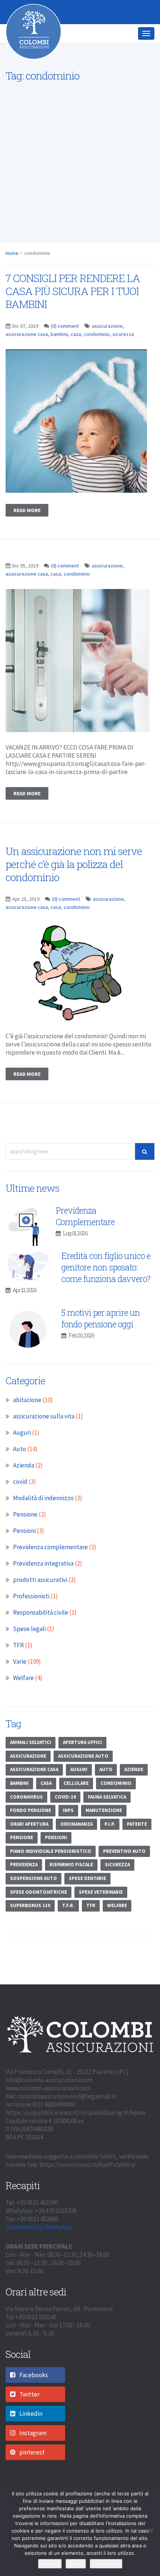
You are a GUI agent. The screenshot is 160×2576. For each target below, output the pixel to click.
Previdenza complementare (50, 1560)
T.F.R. (68, 1918)
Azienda (24, 1478)
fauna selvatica (107, 1810)
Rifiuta (76, 2564)
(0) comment (65, 339)
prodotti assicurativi (40, 1593)
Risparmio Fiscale (71, 1878)
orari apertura (29, 1837)
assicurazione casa (27, 347)
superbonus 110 (30, 1918)
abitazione (27, 1413)
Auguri (22, 1446)
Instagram (33, 2446)
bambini (59, 347)
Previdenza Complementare (85, 1229)
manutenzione (104, 1823)
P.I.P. (110, 1837)
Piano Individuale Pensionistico (51, 1864)
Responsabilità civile (41, 1625)
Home (12, 266)
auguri (79, 1782)
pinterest (32, 2465)
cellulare (76, 1796)
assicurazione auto (83, 1769)
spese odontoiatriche (39, 1905)
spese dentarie (87, 1891)
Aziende (134, 1782)
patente (137, 1837)
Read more (27, 523)
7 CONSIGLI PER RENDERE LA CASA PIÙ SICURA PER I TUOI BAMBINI (73, 304)
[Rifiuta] (151, 2530)
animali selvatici (31, 1755)
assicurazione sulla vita (44, 1429)
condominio (97, 347)
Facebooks (34, 2388)
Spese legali (29, 1642)
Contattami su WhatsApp (39, 2240)
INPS (68, 1823)
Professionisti (31, 1609)
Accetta (50, 2564)
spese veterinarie (101, 1905)
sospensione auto (33, 1891)
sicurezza (123, 347)
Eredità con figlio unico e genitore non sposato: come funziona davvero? (106, 1280)
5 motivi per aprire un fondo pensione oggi (101, 1331)
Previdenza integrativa (43, 1576)
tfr (91, 1918)
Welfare (23, 1691)
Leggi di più (106, 2564)
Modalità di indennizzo (43, 1511)
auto (106, 1782)
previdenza (24, 1878)
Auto (20, 1462)
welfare (117, 1918)
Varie (20, 1674)
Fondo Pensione (31, 1823)
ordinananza (76, 1837)
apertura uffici (82, 1755)
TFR (18, 1658)
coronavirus (26, 1810)
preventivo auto (124, 1864)
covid (20, 1495)
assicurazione (107, 339)
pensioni (56, 1850)
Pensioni (24, 1544)
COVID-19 (65, 1810)
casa (76, 347)
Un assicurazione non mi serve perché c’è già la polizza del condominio (74, 877)
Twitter (29, 2407)
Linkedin (31, 2427)
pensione (22, 1850)
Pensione (25, 1527)
